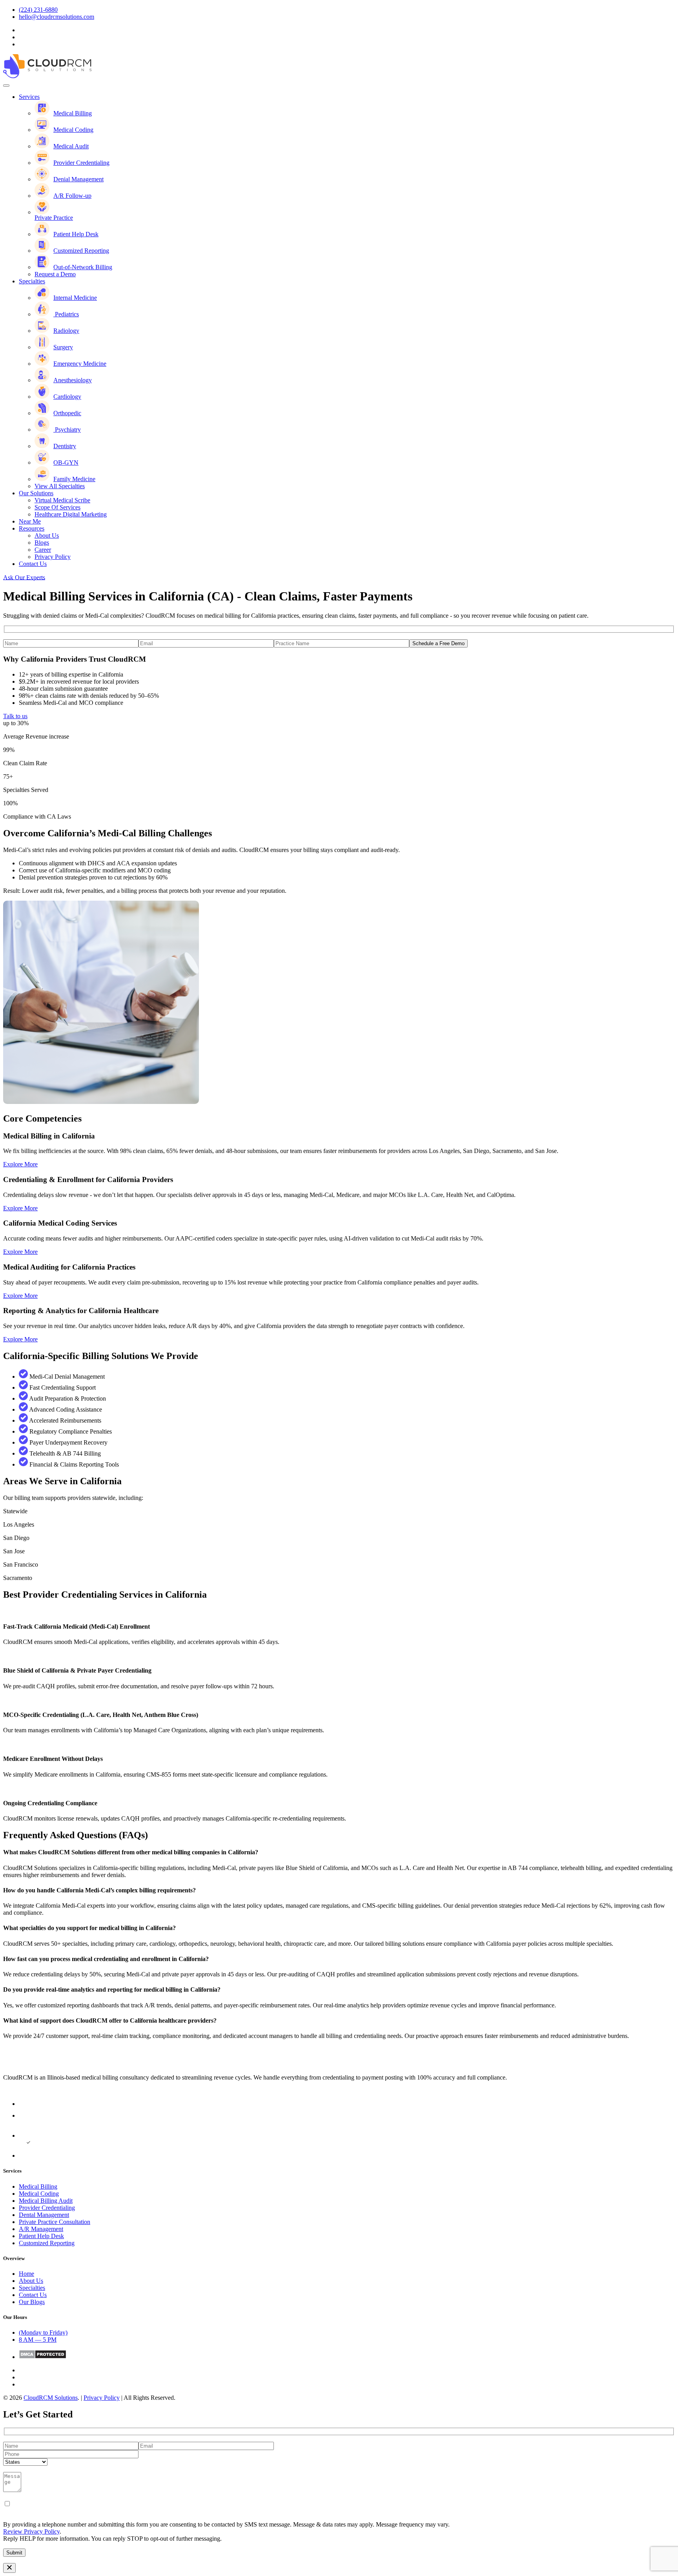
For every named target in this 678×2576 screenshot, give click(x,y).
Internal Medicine (75, 298)
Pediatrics (66, 314)
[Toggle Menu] (6, 86)
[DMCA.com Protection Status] (43, 2357)
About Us (47, 535)
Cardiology (67, 397)
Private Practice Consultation (55, 2222)
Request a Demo (55, 274)
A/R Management (41, 2229)
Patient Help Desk (76, 234)
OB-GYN (66, 462)
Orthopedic (67, 413)
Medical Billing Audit (46, 2201)
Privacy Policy (53, 557)
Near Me (30, 521)
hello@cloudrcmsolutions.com (56, 17)
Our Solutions (36, 493)
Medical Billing (73, 113)
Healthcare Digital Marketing (71, 514)
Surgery (63, 347)
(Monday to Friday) (43, 2332)
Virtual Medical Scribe (62, 500)
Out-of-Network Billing (83, 267)
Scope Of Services (57, 507)
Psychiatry (67, 430)
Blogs (42, 543)
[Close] (9, 2568)
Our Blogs (32, 2302)
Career (43, 550)
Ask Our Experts (24, 577)
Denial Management (78, 179)
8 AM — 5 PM (38, 2340)
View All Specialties (60, 486)
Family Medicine (74, 479)
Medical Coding (73, 130)
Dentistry (65, 446)
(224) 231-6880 (38, 10)
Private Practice (54, 218)
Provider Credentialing (81, 163)
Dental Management (44, 2215)
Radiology (66, 331)
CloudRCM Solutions (51, 2398)
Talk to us (15, 716)
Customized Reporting (81, 251)
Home (26, 2274)
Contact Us (33, 564)
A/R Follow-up (72, 196)
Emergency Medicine (80, 364)
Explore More (20, 1164)
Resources (32, 528)
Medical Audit (71, 146)
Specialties (32, 281)
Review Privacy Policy (31, 2531)
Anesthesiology (73, 380)
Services (29, 97)
